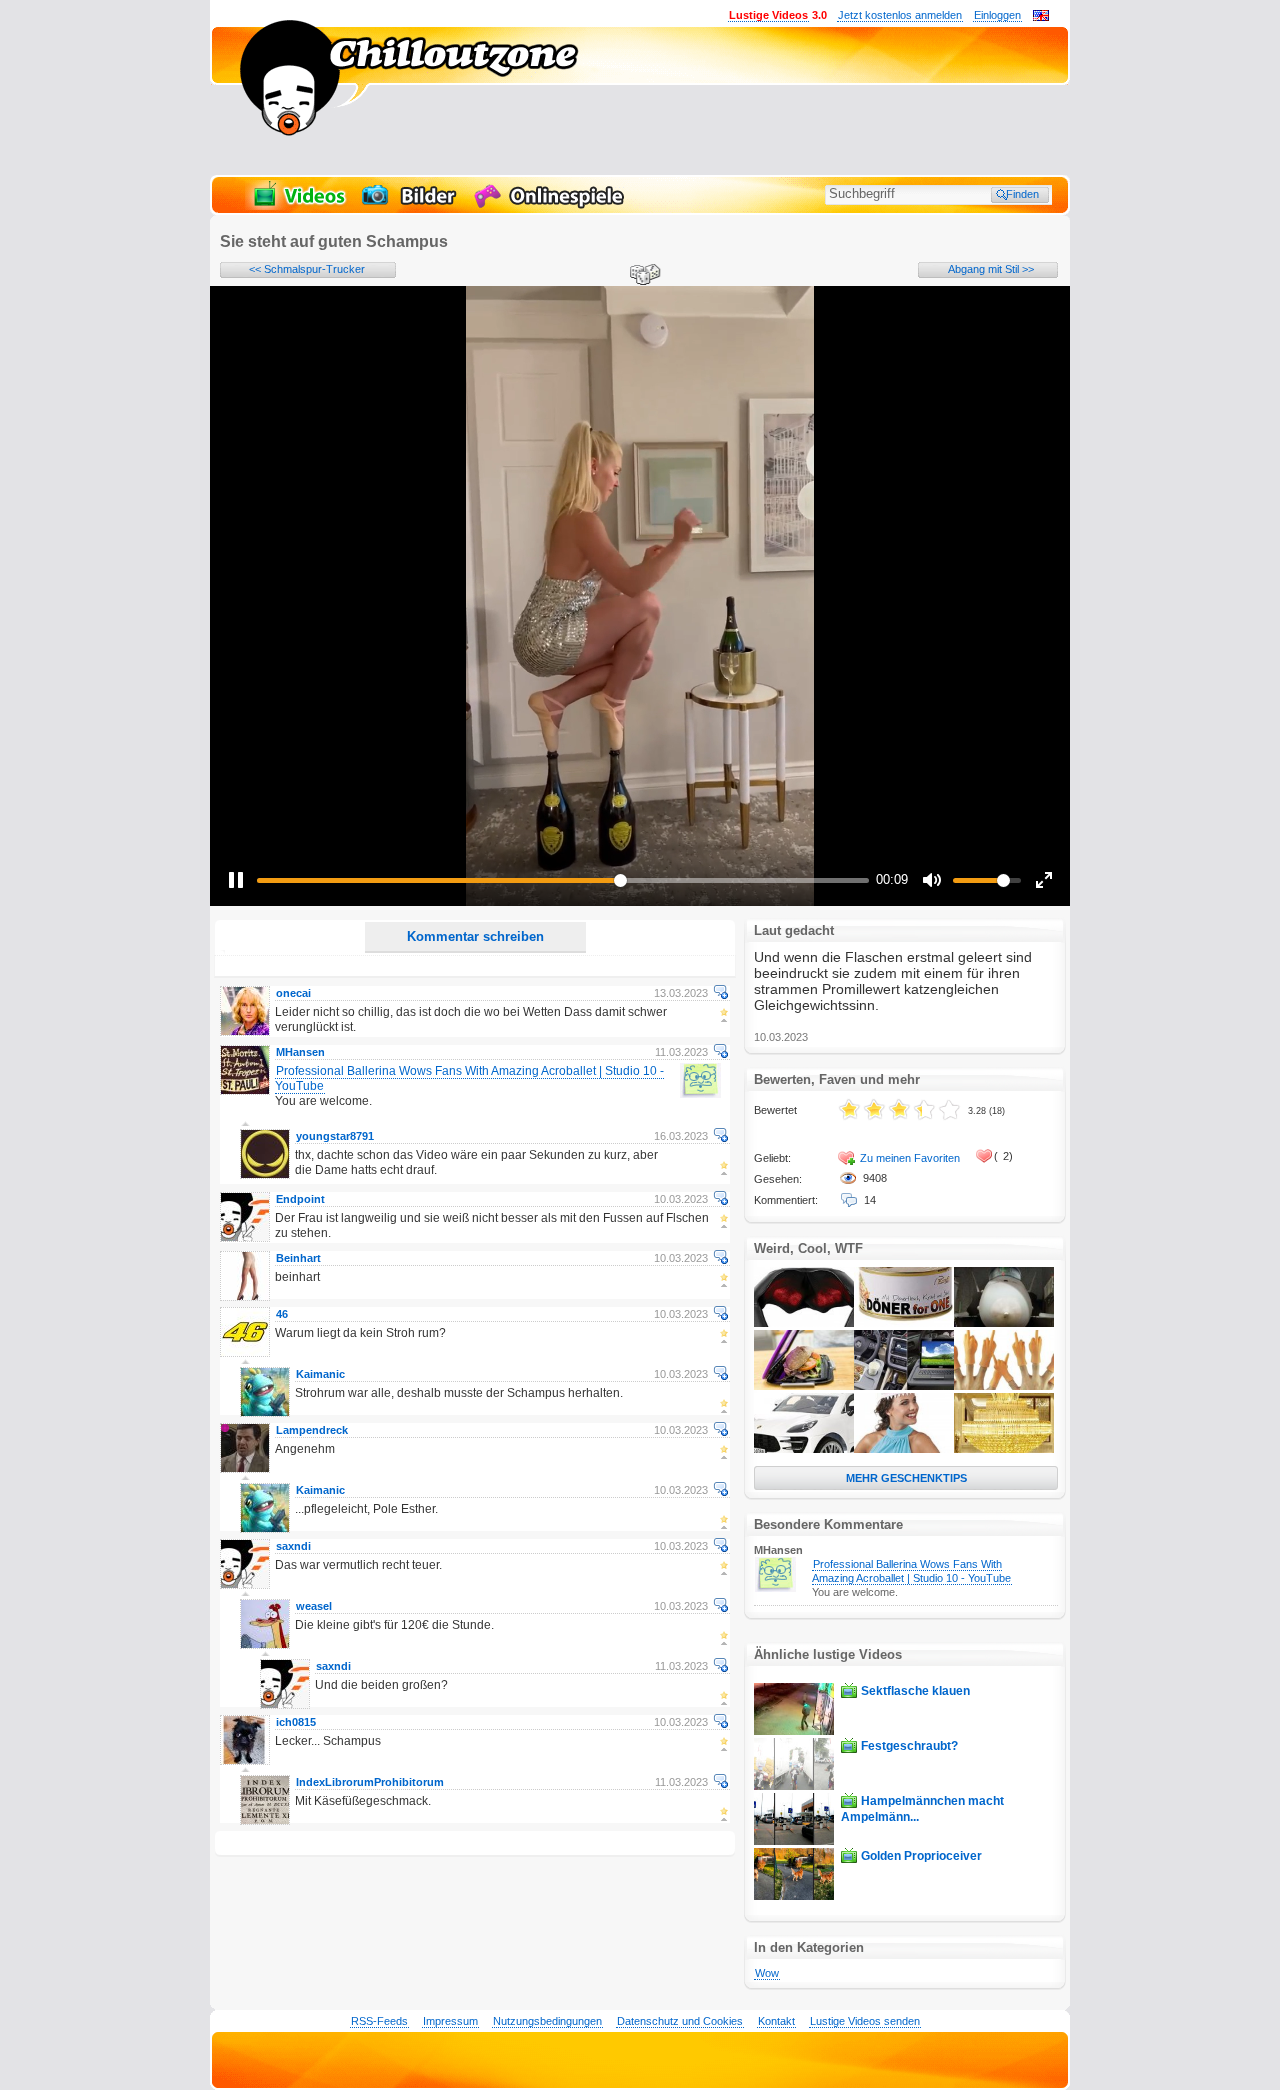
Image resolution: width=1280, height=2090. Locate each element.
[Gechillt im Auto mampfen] (904, 1386)
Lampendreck (312, 1430)
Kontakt (776, 2021)
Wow (767, 1973)
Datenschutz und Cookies (680, 2021)
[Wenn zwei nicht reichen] (1004, 1386)
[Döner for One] (904, 1323)
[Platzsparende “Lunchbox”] (804, 1386)
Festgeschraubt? (909, 1746)
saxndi (293, 1546)
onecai (293, 993)
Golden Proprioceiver (921, 1856)
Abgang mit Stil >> (991, 269)
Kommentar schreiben (475, 936)
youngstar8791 (335, 1136)
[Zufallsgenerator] (642, 276)
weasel (314, 1606)
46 (282, 1314)
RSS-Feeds (379, 2021)
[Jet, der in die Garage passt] (1004, 1323)
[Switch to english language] (1041, 17)
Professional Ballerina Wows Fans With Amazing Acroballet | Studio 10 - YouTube (911, 1571)
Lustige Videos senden (865, 2021)
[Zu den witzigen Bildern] (410, 206)
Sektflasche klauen (915, 1691)
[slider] (563, 880)
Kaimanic (320, 1374)
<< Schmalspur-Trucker (307, 269)
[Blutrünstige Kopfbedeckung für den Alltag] (904, 1449)
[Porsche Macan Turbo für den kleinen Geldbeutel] (804, 1449)
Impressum (450, 2021)
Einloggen (997, 15)
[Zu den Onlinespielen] (552, 206)
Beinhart (298, 1258)
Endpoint (300, 1199)
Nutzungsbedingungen (547, 2021)
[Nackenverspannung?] (804, 1323)
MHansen (300, 1052)
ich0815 (296, 1722)
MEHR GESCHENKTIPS (906, 1478)
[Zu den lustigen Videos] (298, 206)
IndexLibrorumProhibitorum (370, 1782)
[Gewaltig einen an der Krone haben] (1004, 1449)
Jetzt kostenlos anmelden (900, 15)
